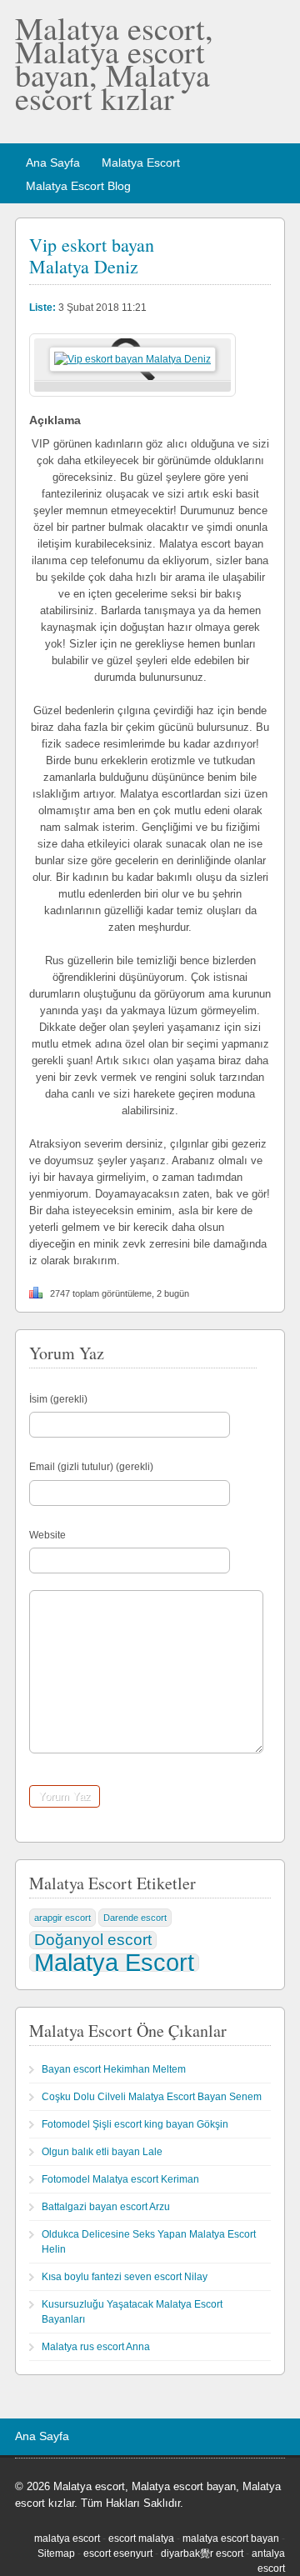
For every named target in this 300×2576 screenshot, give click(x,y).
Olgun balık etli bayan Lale (102, 2152)
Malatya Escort (141, 163)
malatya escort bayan (231, 2538)
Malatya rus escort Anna (96, 2347)
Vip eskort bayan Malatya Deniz (92, 255)
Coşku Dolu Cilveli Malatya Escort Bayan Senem (152, 2097)
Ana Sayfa (53, 163)
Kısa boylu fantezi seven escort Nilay (125, 2277)
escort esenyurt (118, 2553)
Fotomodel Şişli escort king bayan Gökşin (135, 2124)
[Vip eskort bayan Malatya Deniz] (132, 359)
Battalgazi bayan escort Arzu (106, 2207)
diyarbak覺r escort (202, 2553)
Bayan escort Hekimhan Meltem (114, 2069)
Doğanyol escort (93, 1940)
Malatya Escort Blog (78, 186)
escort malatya (141, 2538)
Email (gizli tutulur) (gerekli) (91, 1467)
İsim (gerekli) (58, 1399)
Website (47, 1535)
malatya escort (67, 2538)
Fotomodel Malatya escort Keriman (120, 2179)
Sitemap (56, 2553)
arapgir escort (62, 1918)
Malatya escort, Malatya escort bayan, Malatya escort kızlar (114, 63)
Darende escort (135, 1918)
